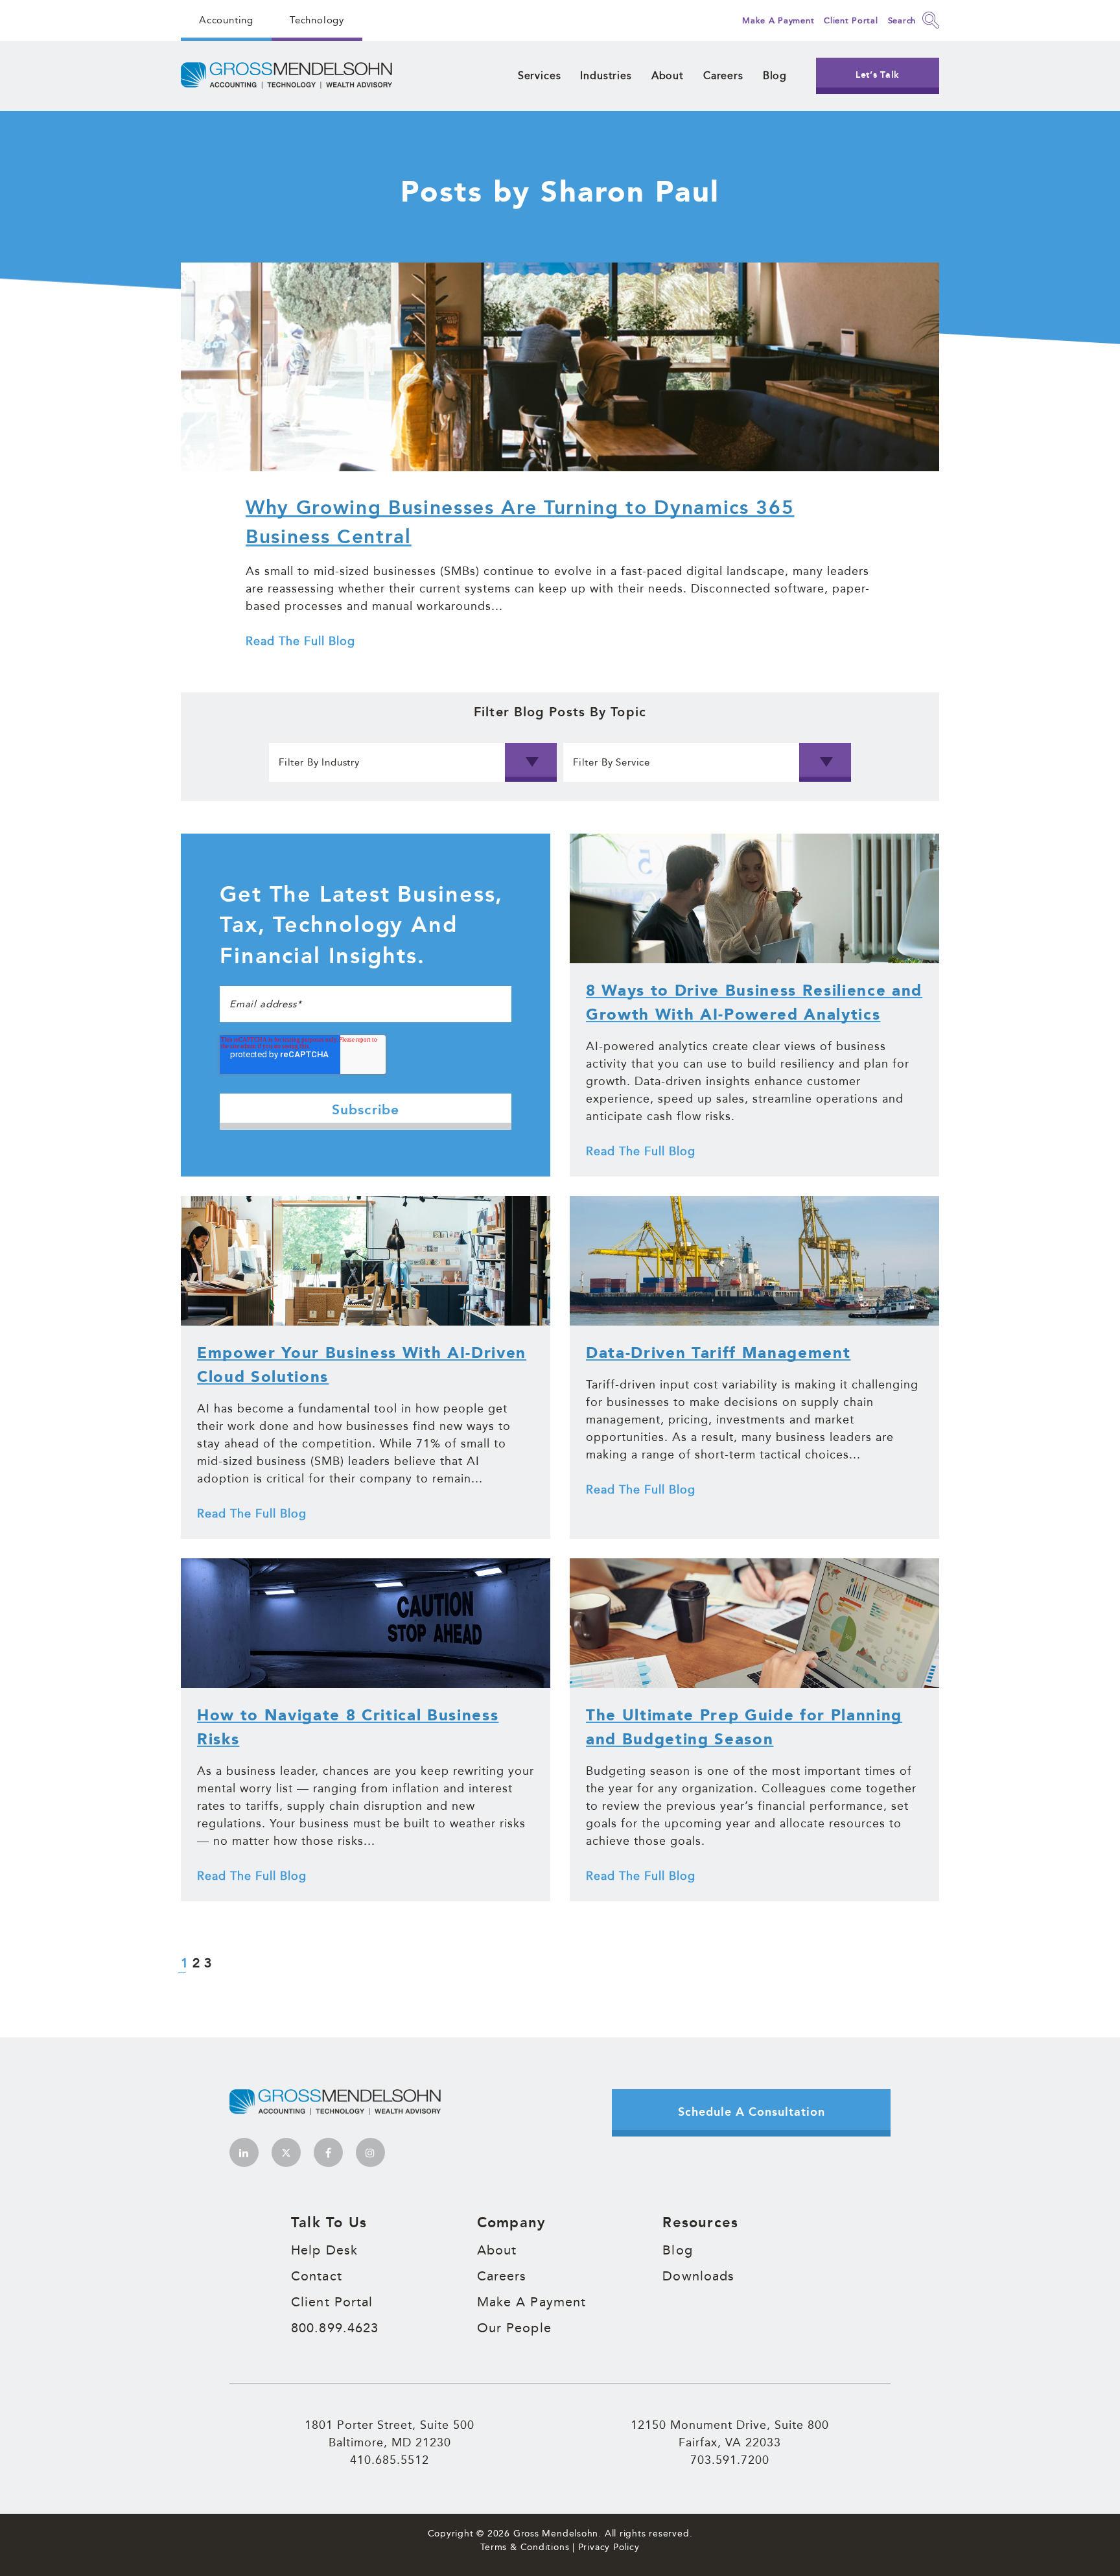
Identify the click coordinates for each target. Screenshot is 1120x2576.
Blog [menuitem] (775, 76)
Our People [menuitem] (514, 2328)
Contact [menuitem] (317, 2276)
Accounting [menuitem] (226, 20)
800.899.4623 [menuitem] (335, 2328)
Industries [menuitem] (606, 76)
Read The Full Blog (300, 640)
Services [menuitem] (540, 76)
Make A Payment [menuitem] (532, 2302)
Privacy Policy (609, 2547)
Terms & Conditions (525, 2547)
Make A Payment (778, 20)
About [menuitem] (668, 76)
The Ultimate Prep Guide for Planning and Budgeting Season (744, 1728)
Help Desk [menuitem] (324, 2250)
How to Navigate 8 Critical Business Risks (348, 1728)
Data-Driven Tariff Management (718, 1353)
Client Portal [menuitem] (332, 2302)
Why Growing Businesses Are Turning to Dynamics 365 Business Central (520, 523)
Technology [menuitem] (317, 20)
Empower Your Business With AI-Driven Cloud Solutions (362, 1365)
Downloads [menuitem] (698, 2276)
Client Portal (851, 20)
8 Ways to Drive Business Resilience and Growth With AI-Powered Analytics (754, 1003)
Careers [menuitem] (723, 76)
